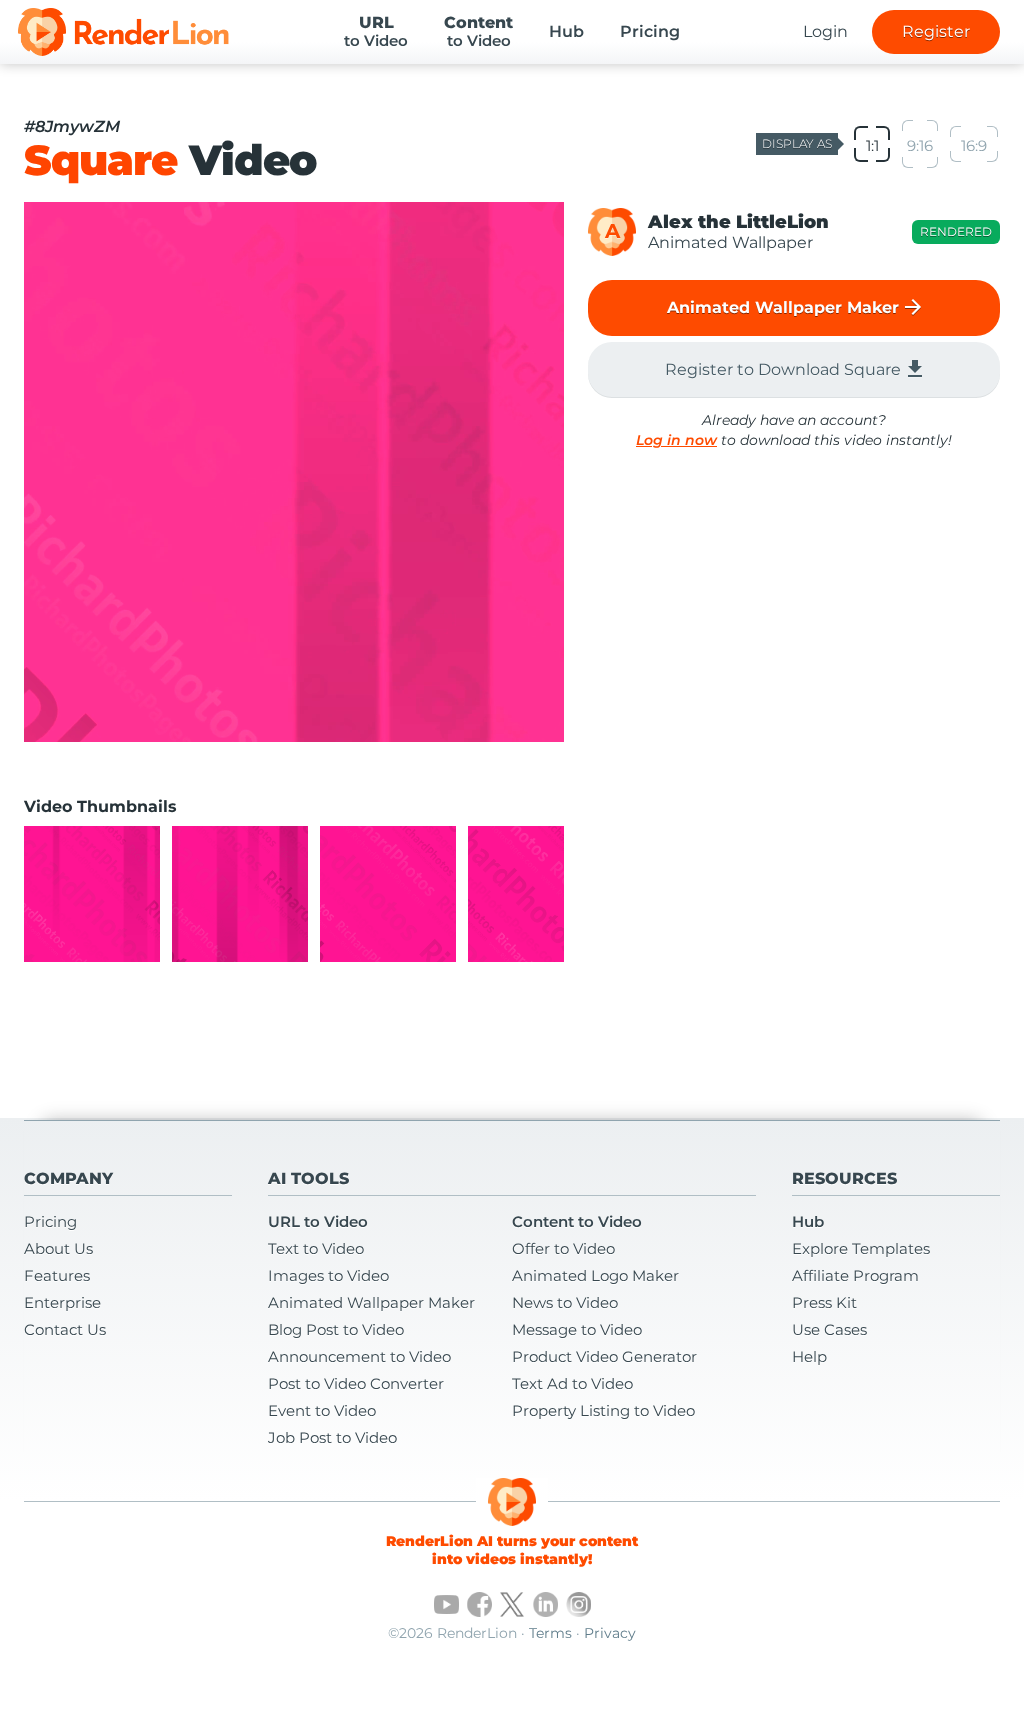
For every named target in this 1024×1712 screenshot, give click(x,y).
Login (825, 31)
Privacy (610, 1633)
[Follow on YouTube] (446, 1604)
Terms (550, 1633)
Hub (566, 31)
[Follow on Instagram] (578, 1604)
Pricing (650, 31)
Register (936, 31)
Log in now (676, 440)
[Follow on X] (512, 1604)
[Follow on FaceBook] (479, 1604)
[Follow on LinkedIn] (545, 1604)
